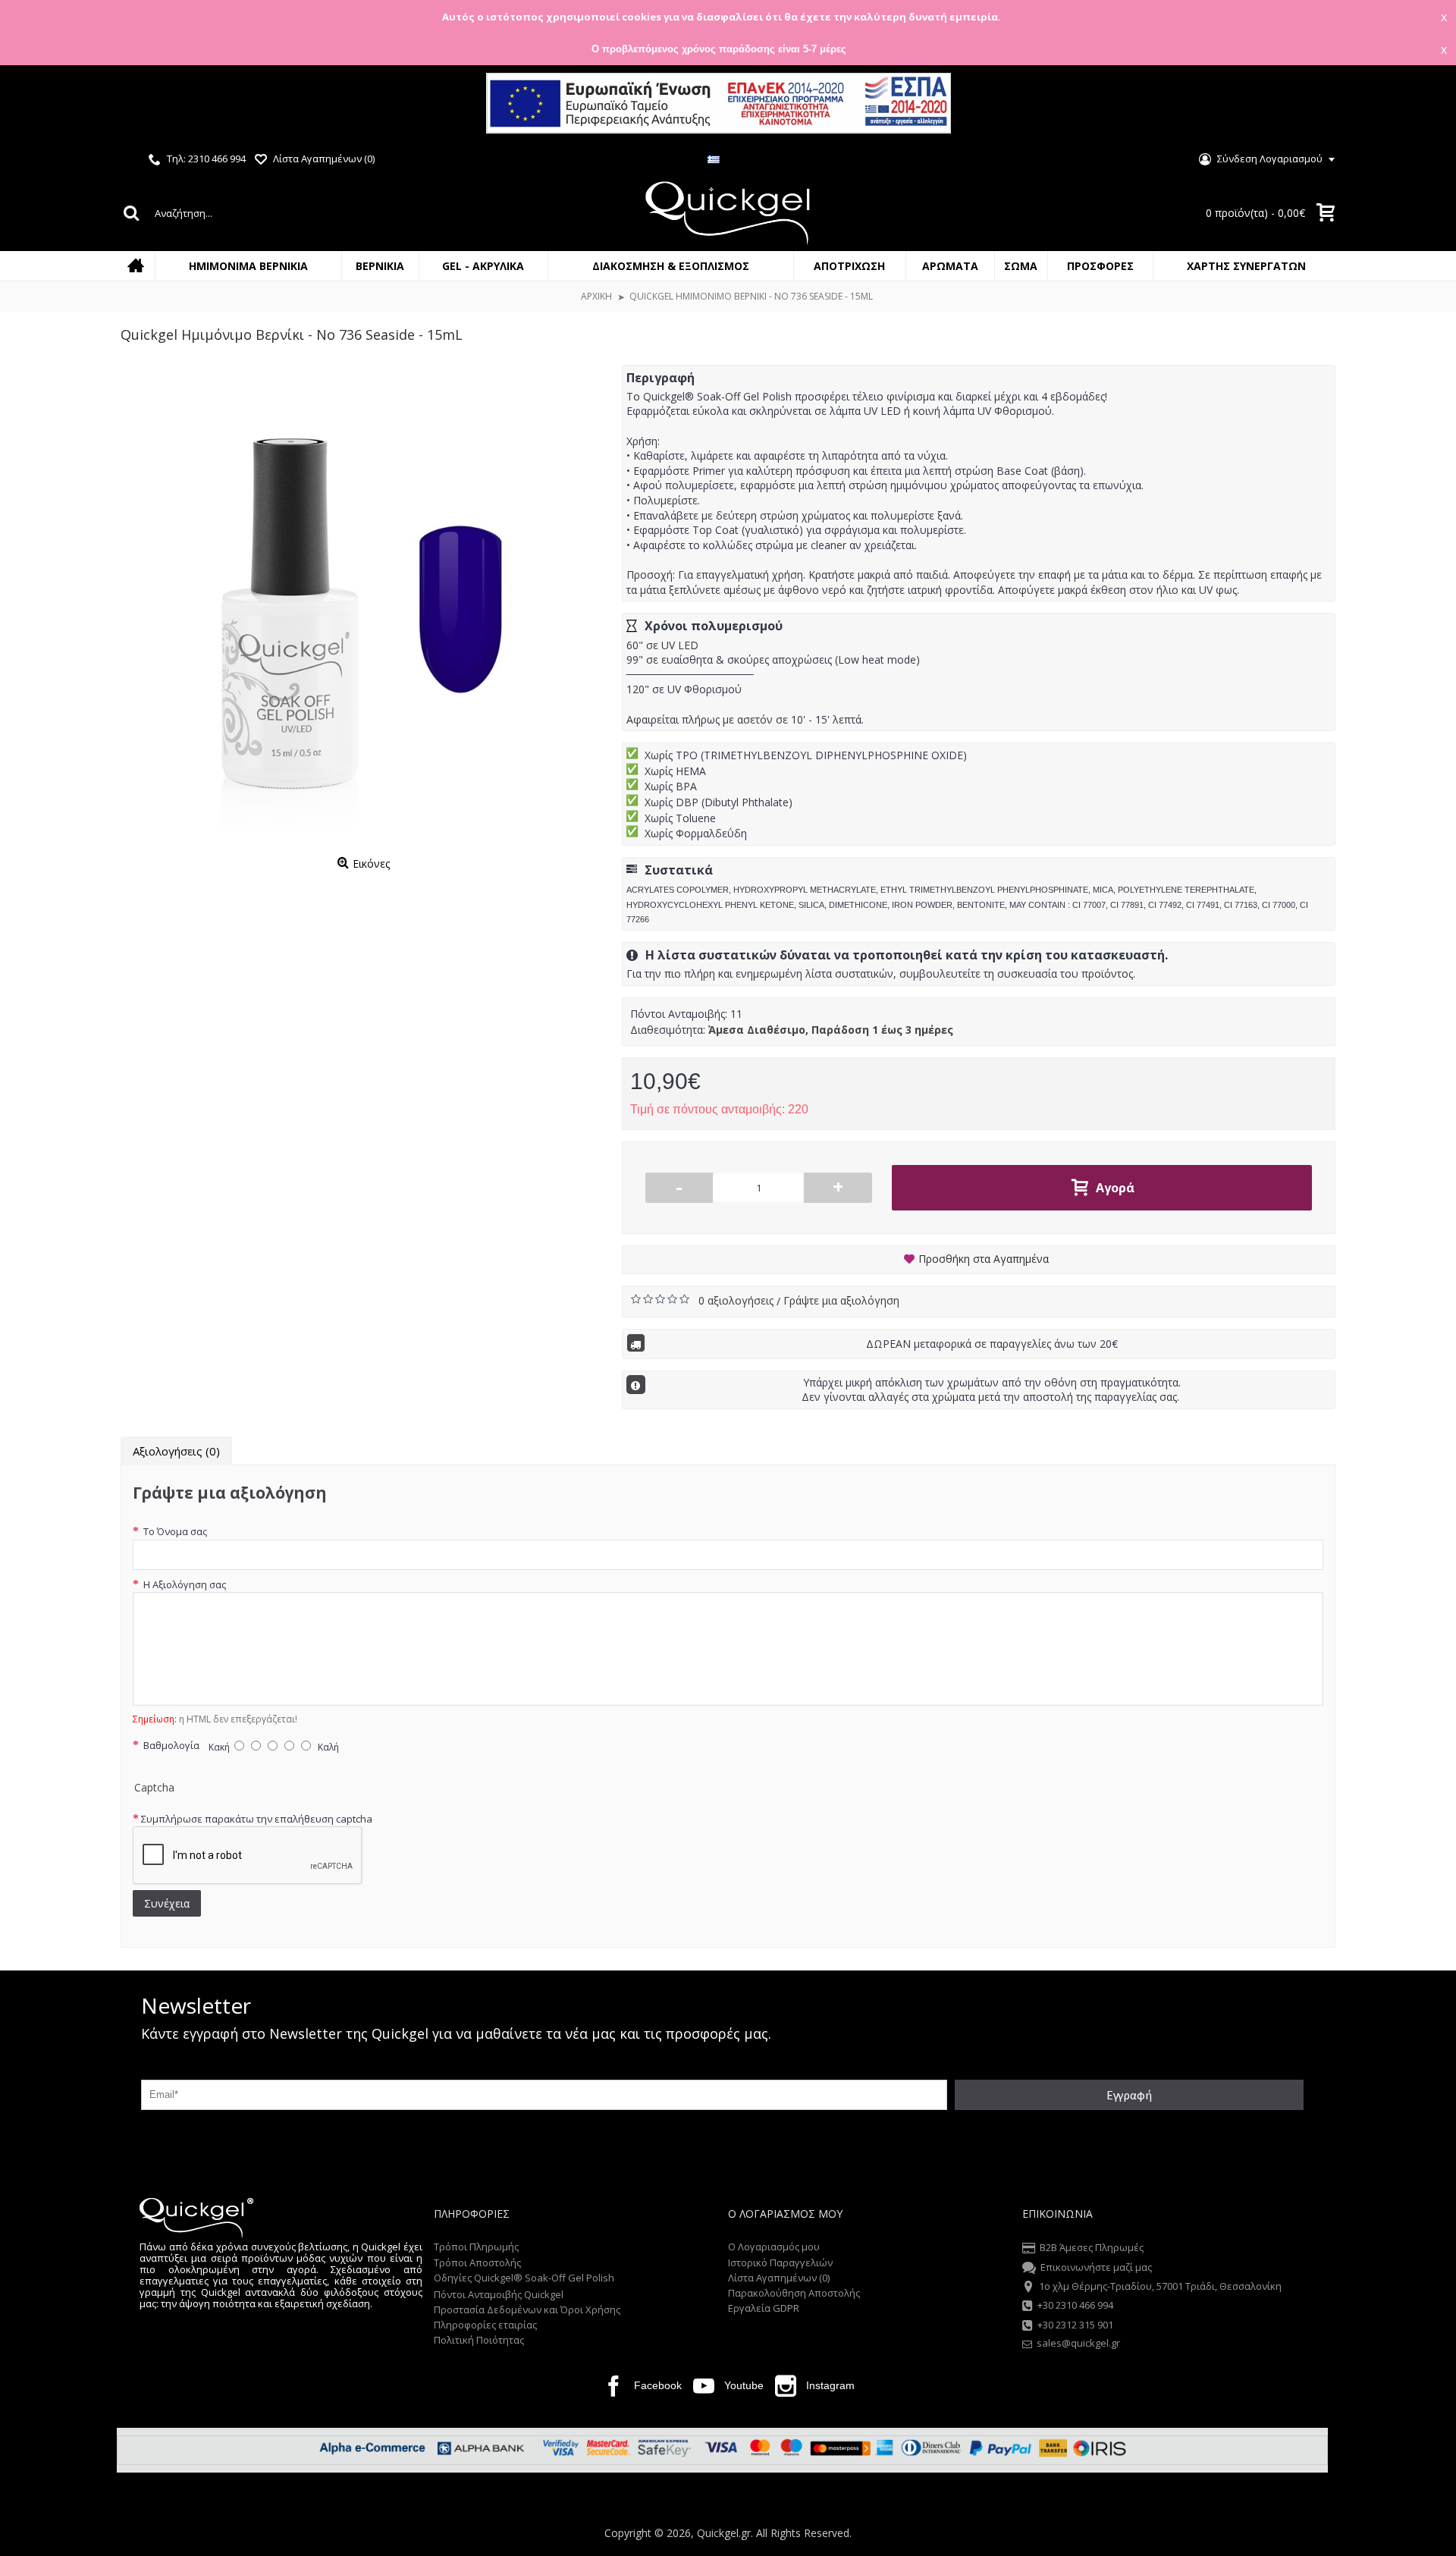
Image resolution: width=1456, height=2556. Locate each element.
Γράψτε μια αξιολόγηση (841, 1300)
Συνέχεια (167, 1903)
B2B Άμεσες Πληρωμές (1092, 2248)
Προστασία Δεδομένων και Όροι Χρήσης (527, 2310)
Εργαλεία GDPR (764, 2308)
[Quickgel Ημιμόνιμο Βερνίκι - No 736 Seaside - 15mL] (364, 608)
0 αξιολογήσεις (737, 1300)
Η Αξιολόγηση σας (184, 1584)
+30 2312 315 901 (1075, 2325)
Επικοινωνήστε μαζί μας (1096, 2267)
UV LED (680, 645)
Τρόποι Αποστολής (477, 2262)
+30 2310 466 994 (1075, 2306)
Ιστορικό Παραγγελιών (780, 2262)
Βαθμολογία (170, 1745)
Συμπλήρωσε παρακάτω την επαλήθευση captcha (257, 1819)
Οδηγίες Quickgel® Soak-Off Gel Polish (524, 2278)
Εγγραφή (1129, 2095)
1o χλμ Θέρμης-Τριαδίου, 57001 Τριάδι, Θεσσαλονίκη (1160, 2286)
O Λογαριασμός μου (774, 2247)
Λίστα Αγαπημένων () (779, 2278)
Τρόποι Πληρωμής (476, 2247)
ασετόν (755, 719)
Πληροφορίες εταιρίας (485, 2325)
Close (1431, 105)
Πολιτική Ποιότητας (479, 2340)
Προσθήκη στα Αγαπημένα (984, 1259)
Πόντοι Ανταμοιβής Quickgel (499, 2294)
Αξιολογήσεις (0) (176, 1451)
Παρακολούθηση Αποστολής (794, 2293)
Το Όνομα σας (174, 1531)
